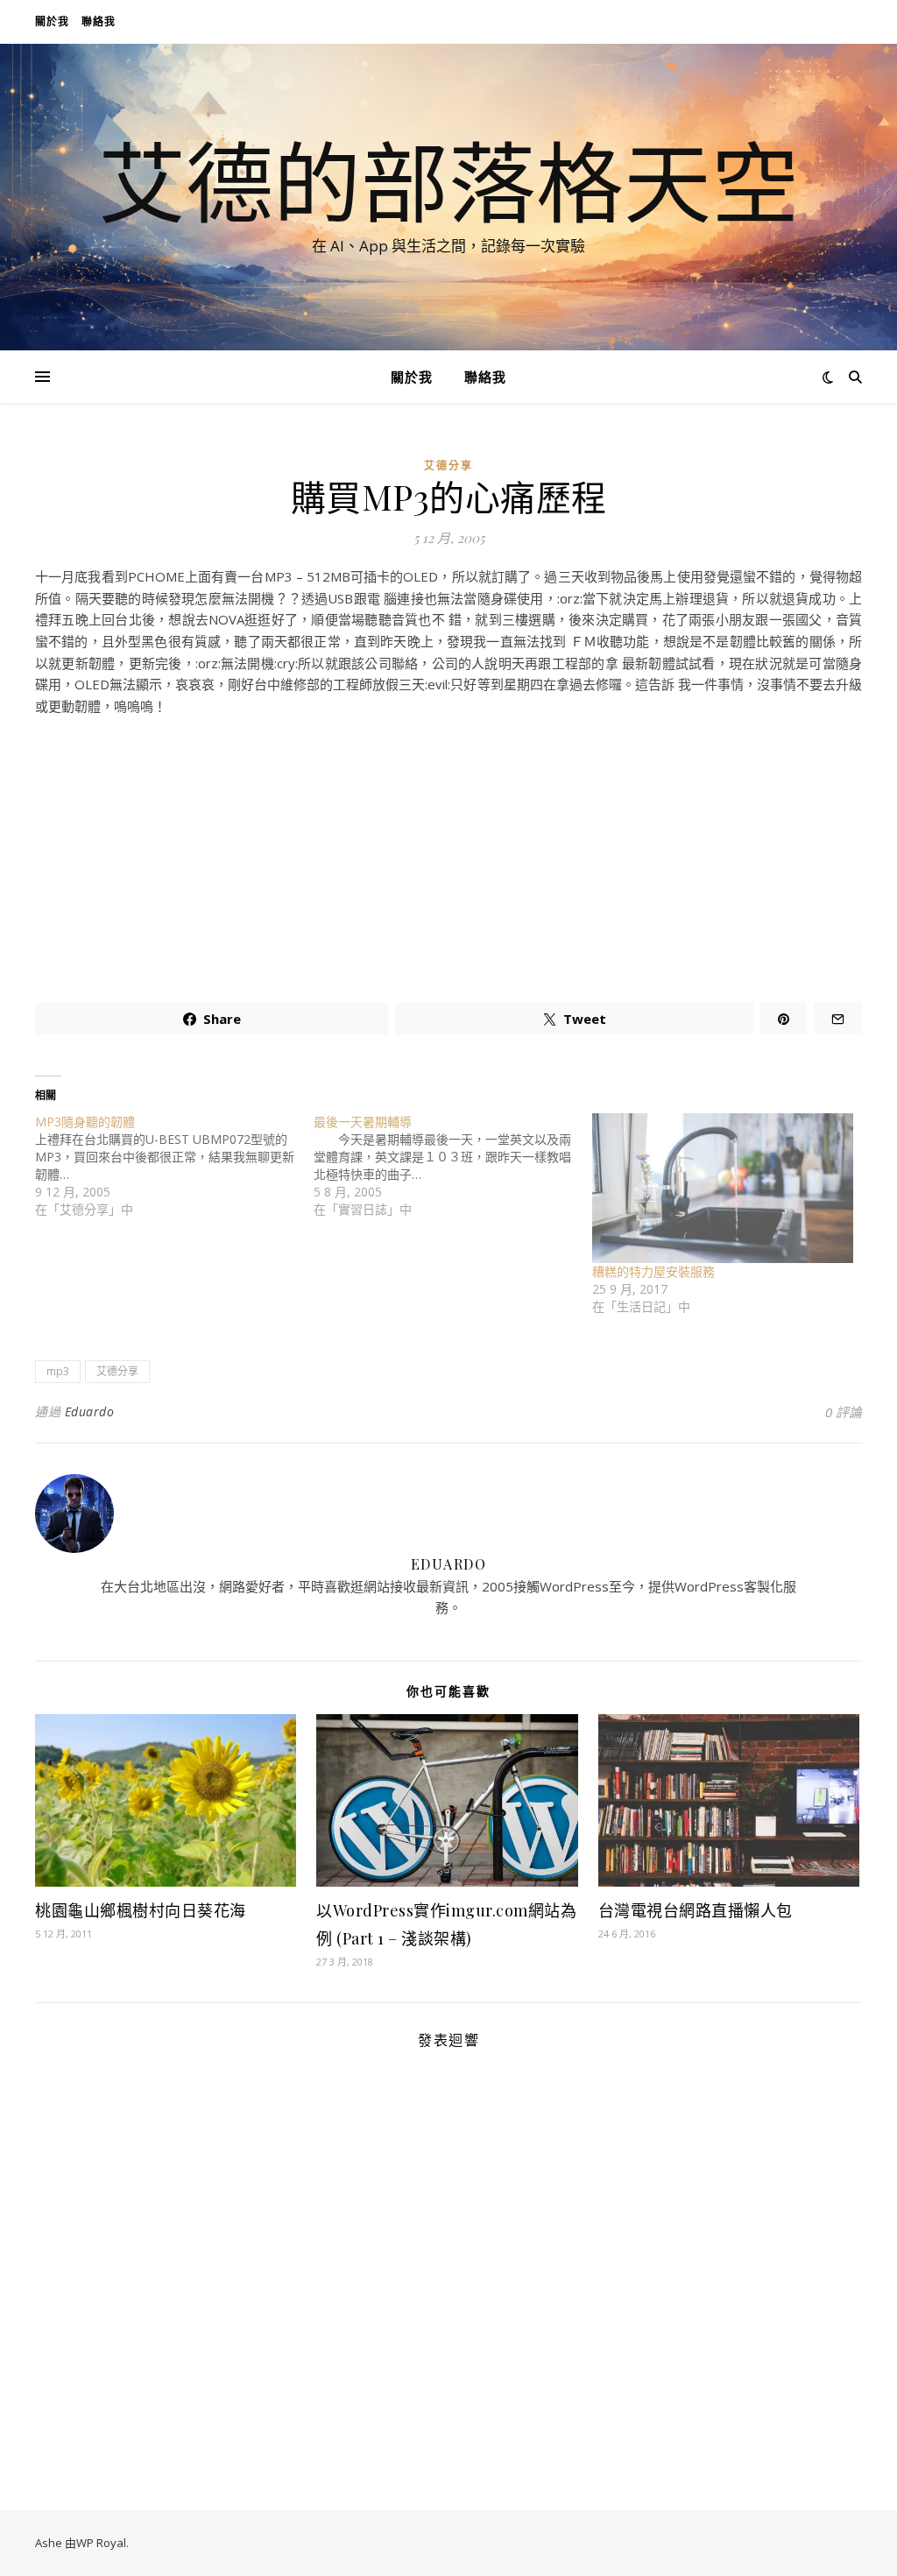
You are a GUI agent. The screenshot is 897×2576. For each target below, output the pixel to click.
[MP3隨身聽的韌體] (174, 1166)
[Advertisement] (448, 852)
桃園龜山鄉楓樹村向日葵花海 (141, 1910)
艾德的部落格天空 (448, 181)
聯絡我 (99, 21)
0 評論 (844, 1412)
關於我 (52, 21)
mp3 (58, 1371)
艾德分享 (448, 466)
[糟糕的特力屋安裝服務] (723, 1188)
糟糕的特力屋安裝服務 (653, 1271)
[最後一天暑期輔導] (453, 1166)
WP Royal (101, 2543)
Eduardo (90, 1412)
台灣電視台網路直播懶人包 (696, 1910)
